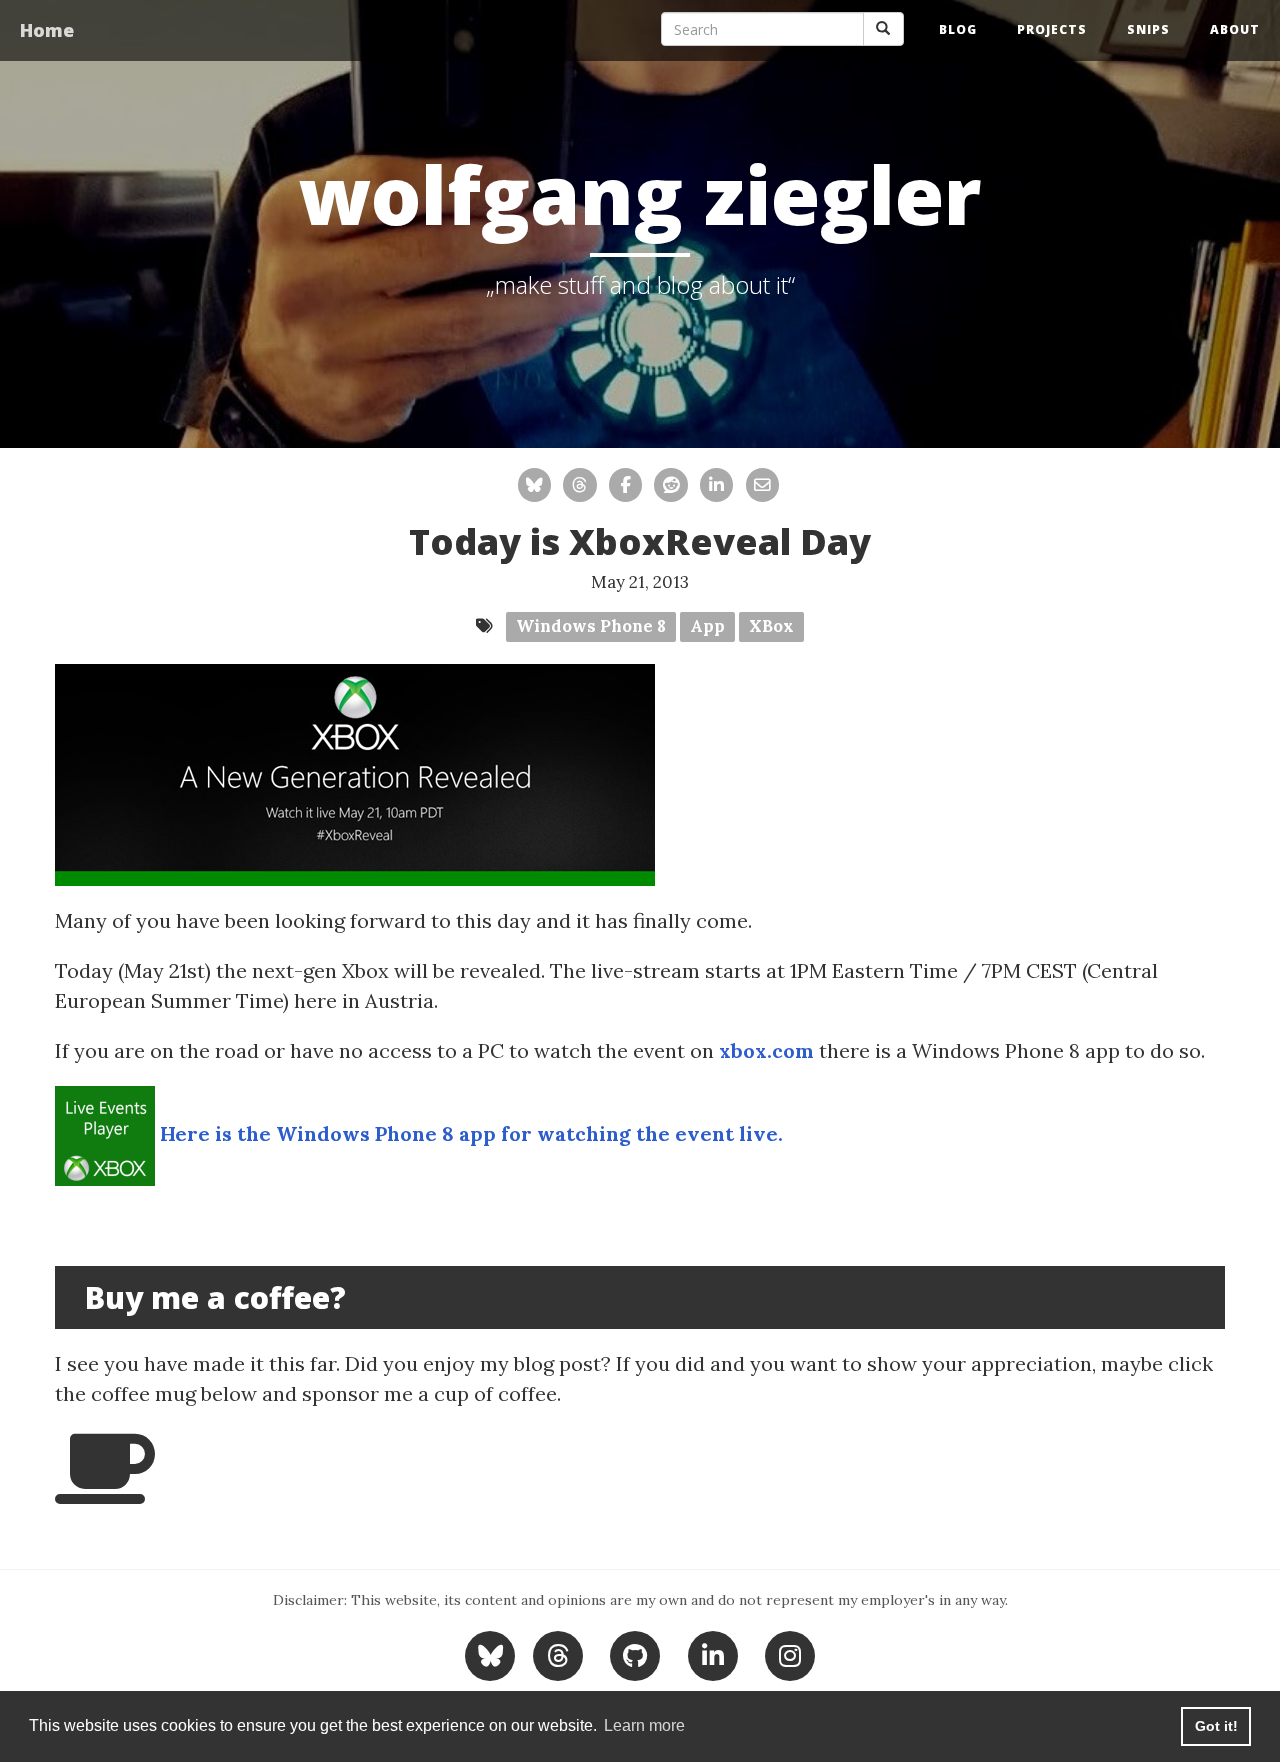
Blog (958, 29)
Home (47, 30)
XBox (771, 626)
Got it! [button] (1216, 1726)
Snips (1148, 29)
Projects (1052, 29)
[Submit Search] (883, 29)
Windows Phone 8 (591, 626)
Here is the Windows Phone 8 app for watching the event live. (471, 1133)
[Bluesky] (493, 1653)
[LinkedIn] (712, 1653)
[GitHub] (635, 1653)
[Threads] (557, 1653)
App (707, 626)
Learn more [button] (644, 1725)
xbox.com (766, 1050)
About (1235, 29)
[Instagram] (790, 1653)
